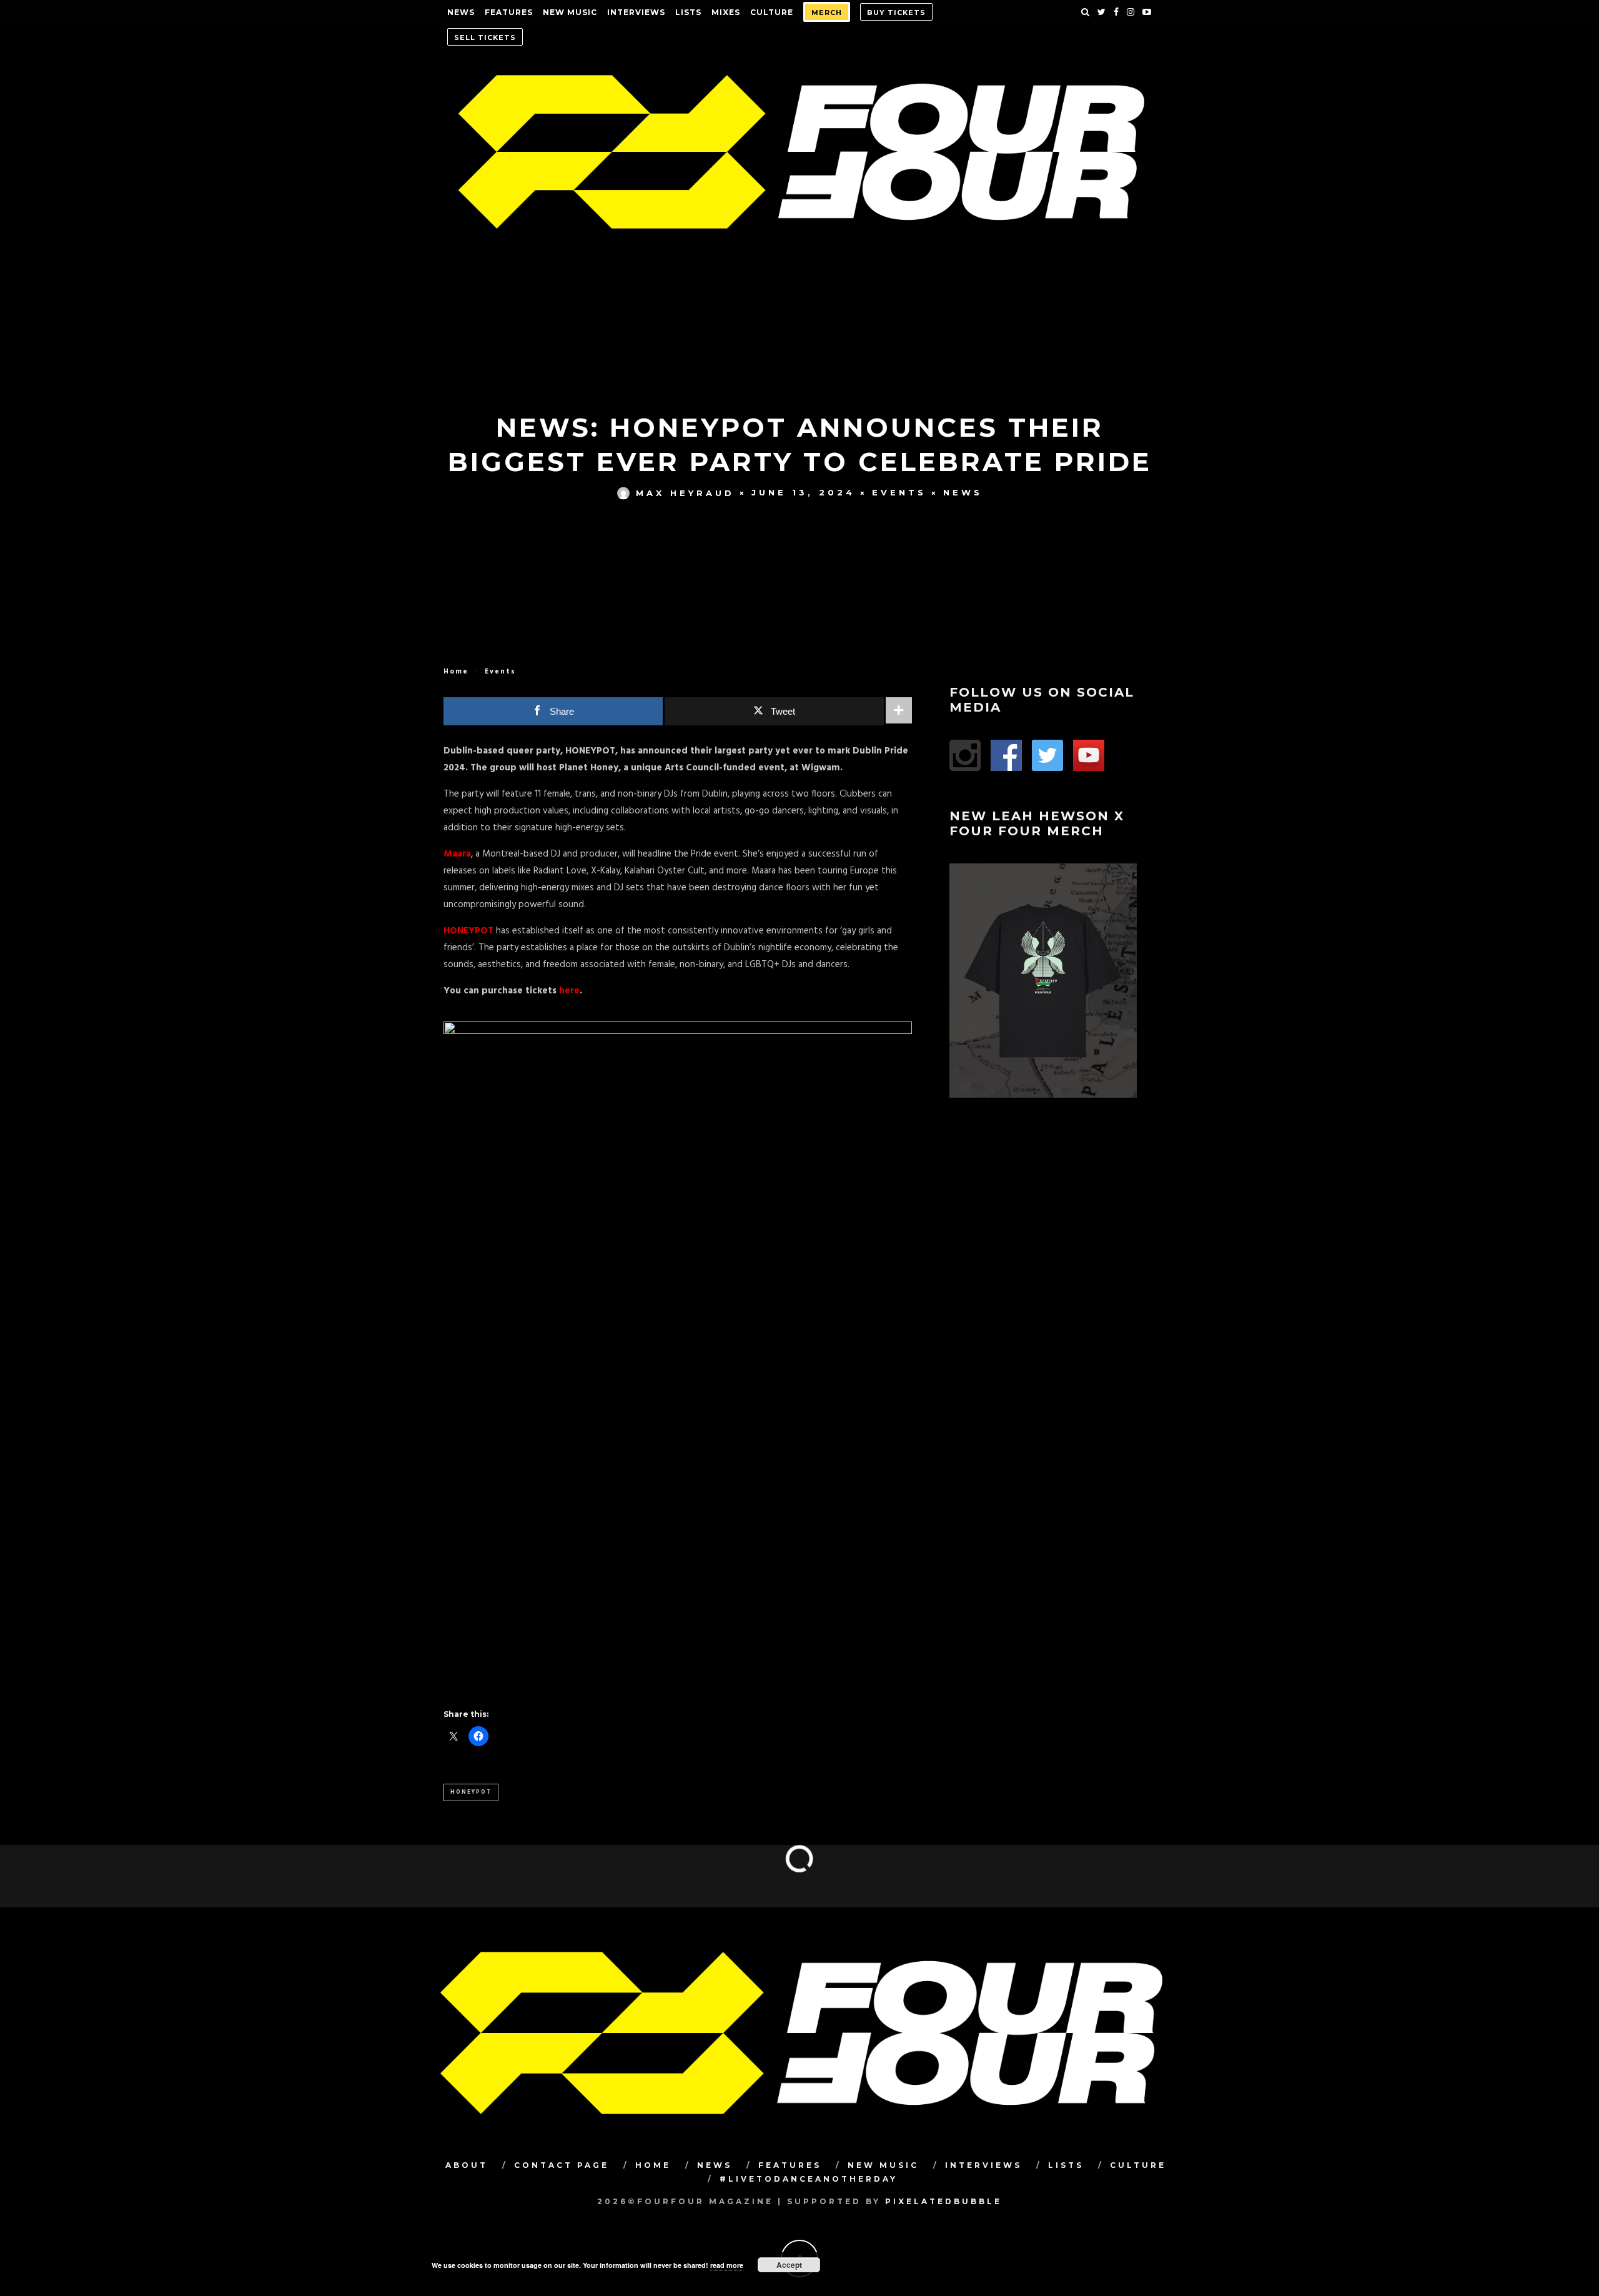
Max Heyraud (685, 492)
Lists (688, 12)
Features (509, 12)
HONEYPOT (468, 931)
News (461, 12)
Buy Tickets (896, 12)
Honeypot (471, 1792)
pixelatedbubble (943, 2201)
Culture (772, 12)
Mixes (726, 12)
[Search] (1086, 12)
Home (456, 672)
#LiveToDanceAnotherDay (809, 2179)
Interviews (636, 12)
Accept (789, 2265)
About (467, 2165)
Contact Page (562, 2165)
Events (899, 492)
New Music (570, 12)
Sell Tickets (485, 37)
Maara (457, 854)
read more (727, 2265)
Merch (827, 12)
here (569, 991)
